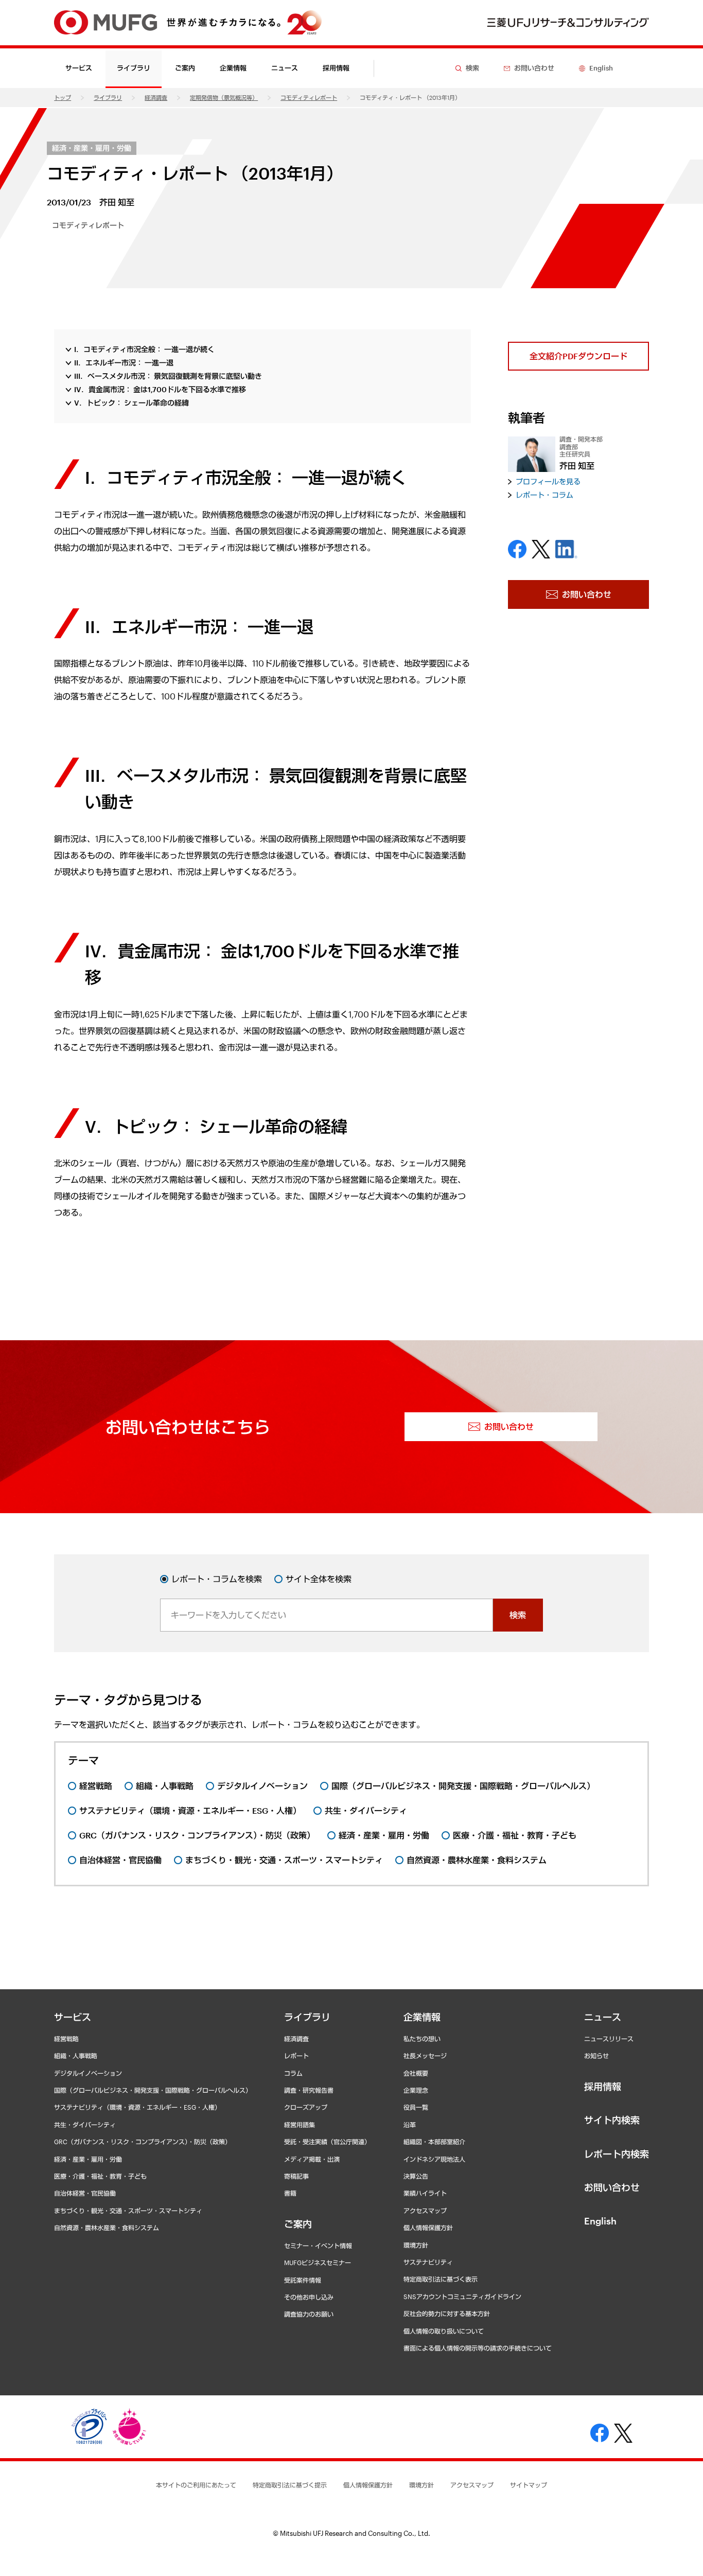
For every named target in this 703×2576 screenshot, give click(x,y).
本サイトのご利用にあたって (196, 2485)
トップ (63, 98)
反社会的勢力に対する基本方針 (447, 2314)
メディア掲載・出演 (312, 2159)
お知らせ (596, 2056)
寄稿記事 (296, 2176)
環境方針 (416, 2245)
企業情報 (422, 2017)
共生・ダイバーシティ (85, 2125)
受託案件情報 (303, 2280)
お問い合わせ (612, 2187)
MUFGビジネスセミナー (318, 2263)
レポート (296, 2056)
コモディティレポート (309, 98)
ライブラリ (108, 98)
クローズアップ (306, 2107)
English (600, 2221)
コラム (293, 2073)
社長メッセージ (425, 2056)
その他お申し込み (309, 2297)
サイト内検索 (612, 2120)
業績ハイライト (425, 2193)
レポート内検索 (617, 2154)
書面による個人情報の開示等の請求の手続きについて (478, 2348)
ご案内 (298, 2224)
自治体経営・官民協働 (85, 2193)
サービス (73, 2017)
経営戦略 (66, 2039)
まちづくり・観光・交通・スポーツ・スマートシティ (128, 2211)
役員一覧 (416, 2107)
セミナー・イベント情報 (318, 2246)
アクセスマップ (425, 2211)
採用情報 (336, 68)
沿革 (410, 2125)
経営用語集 (300, 2125)
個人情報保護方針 (428, 2228)
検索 (518, 1615)
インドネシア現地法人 (434, 2159)
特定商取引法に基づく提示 (290, 2485)
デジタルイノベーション (88, 2073)
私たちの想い (422, 2039)
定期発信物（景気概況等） (224, 98)
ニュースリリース (609, 2039)
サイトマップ (529, 2485)
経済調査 (156, 98)
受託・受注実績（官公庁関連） (327, 2142)
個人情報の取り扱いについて (444, 2331)
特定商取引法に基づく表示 (441, 2279)
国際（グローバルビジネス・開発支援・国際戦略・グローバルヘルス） (153, 2090)
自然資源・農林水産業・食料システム (107, 2228)
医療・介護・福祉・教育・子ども (100, 2176)
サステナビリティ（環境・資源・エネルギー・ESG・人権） (137, 2107)
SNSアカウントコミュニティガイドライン (462, 2297)
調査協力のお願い (309, 2314)
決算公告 (416, 2176)
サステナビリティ (428, 2262)
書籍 (290, 2193)
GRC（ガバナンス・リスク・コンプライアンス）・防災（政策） (143, 2142)
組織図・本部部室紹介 (434, 2142)
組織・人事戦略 (76, 2056)
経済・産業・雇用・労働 (92, 148)
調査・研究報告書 (309, 2090)
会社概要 (416, 2073)
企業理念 (416, 2090)
